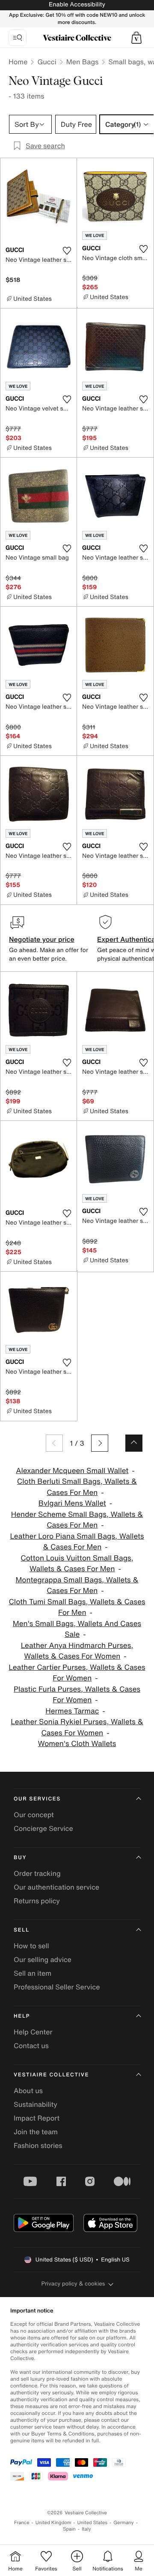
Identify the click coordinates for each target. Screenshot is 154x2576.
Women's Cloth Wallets (77, 1744)
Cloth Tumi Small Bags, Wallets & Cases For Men (77, 1607)
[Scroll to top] (134, 1443)
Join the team (36, 2132)
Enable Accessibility (77, 4)
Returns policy (37, 1901)
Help (22, 2016)
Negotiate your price (42, 939)
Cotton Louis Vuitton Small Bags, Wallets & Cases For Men (77, 1564)
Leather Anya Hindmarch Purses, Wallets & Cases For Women (77, 1651)
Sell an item (33, 1973)
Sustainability (36, 2104)
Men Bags (83, 62)
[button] (136, 38)
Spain (69, 2529)
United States (93, 2523)
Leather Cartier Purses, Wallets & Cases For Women (77, 1673)
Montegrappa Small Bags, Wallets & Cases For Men (77, 1586)
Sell (22, 1930)
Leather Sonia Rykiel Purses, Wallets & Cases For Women (77, 1727)
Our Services (37, 1799)
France (22, 2523)
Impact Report (37, 2118)
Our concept (34, 1815)
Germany (124, 2523)
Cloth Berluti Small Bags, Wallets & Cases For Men (77, 1487)
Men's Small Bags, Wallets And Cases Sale (77, 1629)
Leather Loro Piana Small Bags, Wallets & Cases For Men (77, 1542)
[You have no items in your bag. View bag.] (136, 38)
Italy (86, 2529)
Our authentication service (56, 1887)
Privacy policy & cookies (73, 2284)
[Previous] (54, 1443)
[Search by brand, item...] (18, 38)
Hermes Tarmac (72, 1711)
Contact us (31, 2046)
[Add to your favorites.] (67, 251)
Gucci (47, 62)
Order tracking (37, 1873)
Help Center (33, 2032)
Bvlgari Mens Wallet (72, 1503)
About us (28, 2091)
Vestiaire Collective (51, 2075)
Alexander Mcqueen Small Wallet (72, 1471)
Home (18, 62)
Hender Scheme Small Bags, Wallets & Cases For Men (77, 1520)
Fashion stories (38, 2145)
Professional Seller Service (57, 1987)
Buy (20, 1858)
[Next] (100, 1443)
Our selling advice (43, 1959)
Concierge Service (43, 1828)
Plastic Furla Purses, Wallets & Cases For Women (77, 1695)
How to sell (31, 1946)
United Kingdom (53, 2523)
